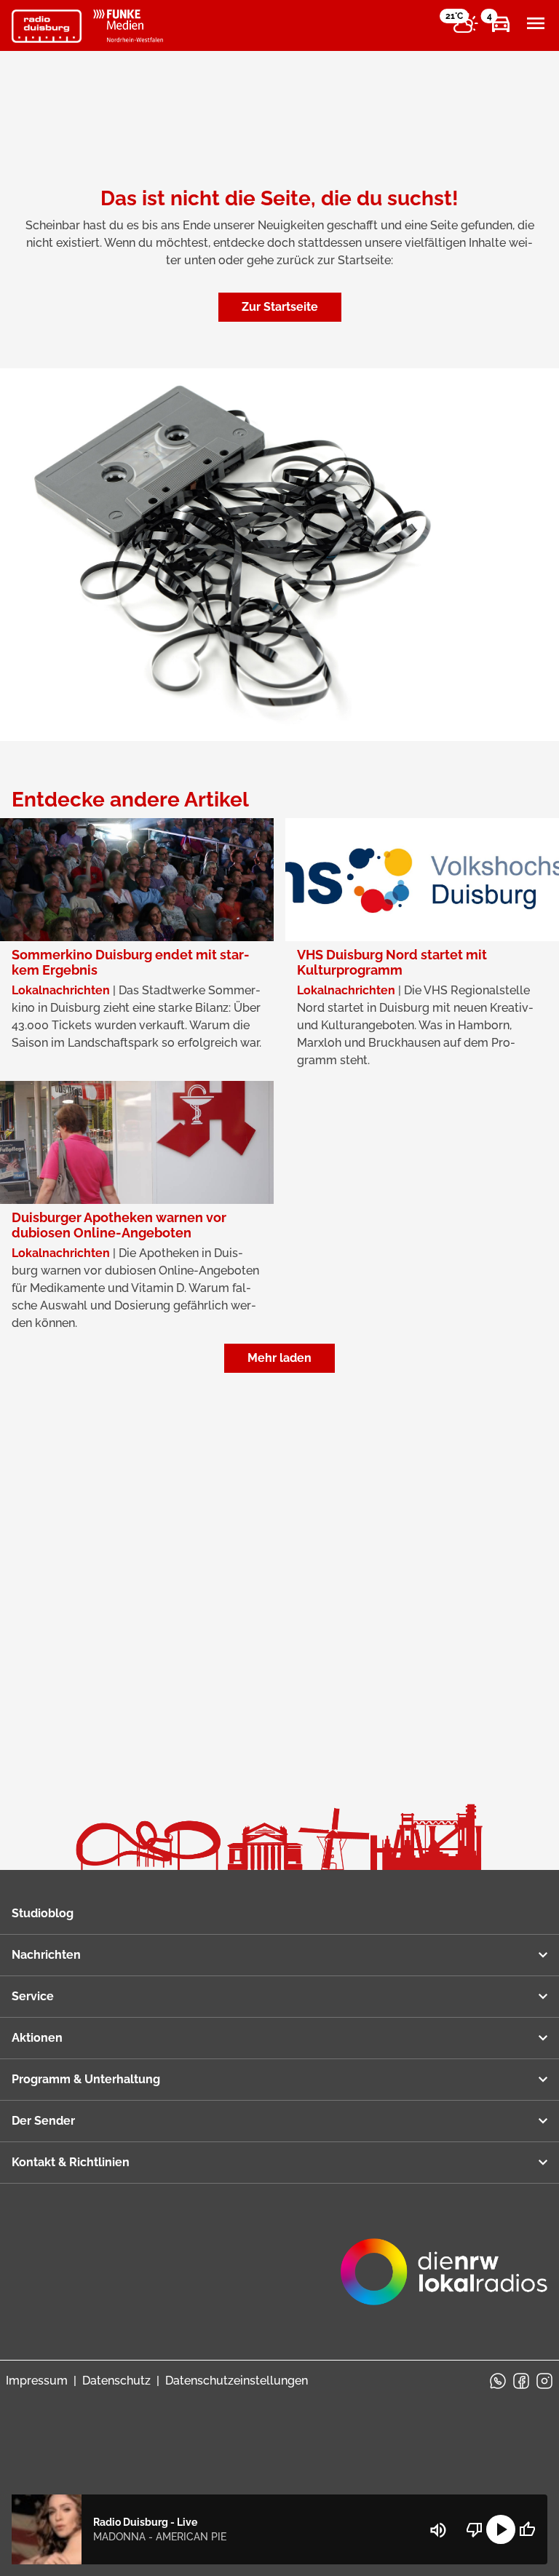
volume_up (438, 2530)
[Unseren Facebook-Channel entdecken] (521, 2381)
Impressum (37, 2381)
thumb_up (527, 2529)
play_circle (501, 2529)
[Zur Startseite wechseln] (47, 26)
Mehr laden (279, 1358)
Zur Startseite (280, 307)
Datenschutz (116, 2381)
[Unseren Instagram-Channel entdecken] (544, 2381)
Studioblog (43, 1913)
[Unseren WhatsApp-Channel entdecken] (498, 2381)
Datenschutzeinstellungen (237, 2381)
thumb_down (475, 2529)
